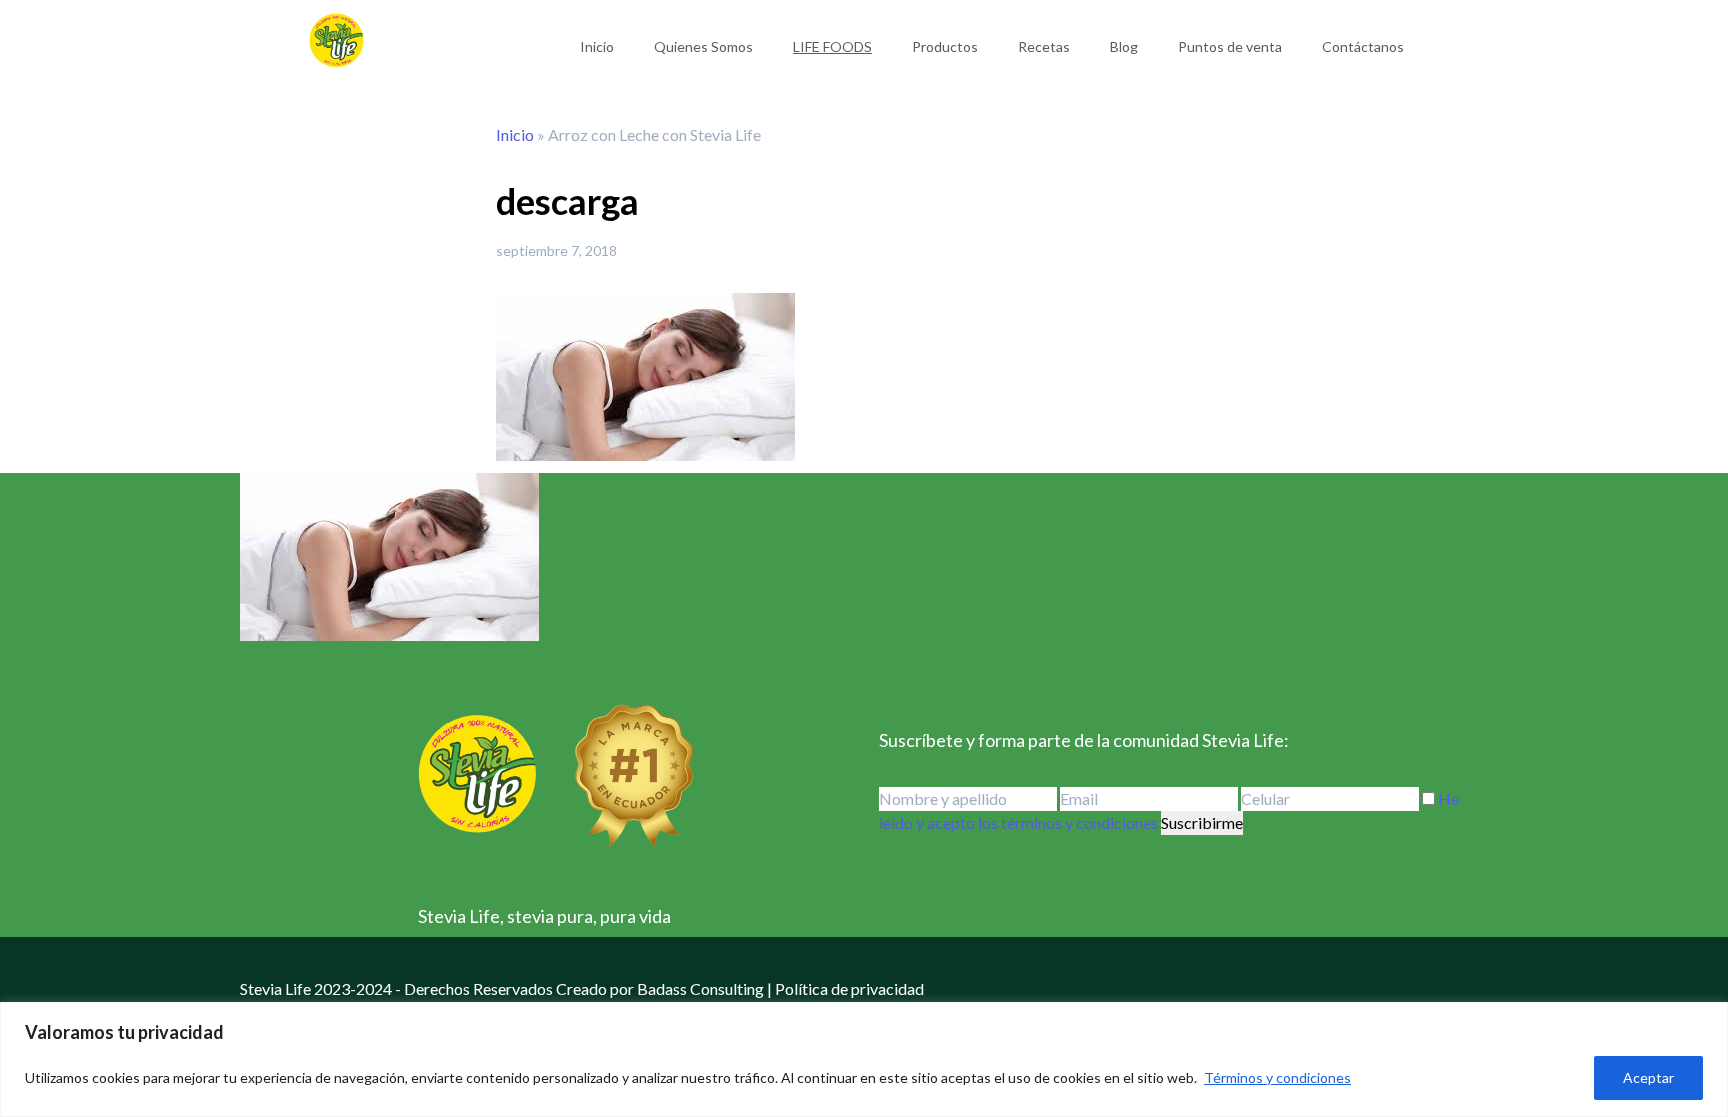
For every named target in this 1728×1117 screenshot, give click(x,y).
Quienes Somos (703, 46)
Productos (945, 46)
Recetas (1044, 46)
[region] (864, 1059)
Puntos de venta (1230, 46)
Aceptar (1648, 1077)
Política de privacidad (849, 988)
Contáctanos (1363, 46)
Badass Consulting (700, 988)
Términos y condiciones (1277, 1077)
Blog (1124, 46)
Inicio (597, 46)
